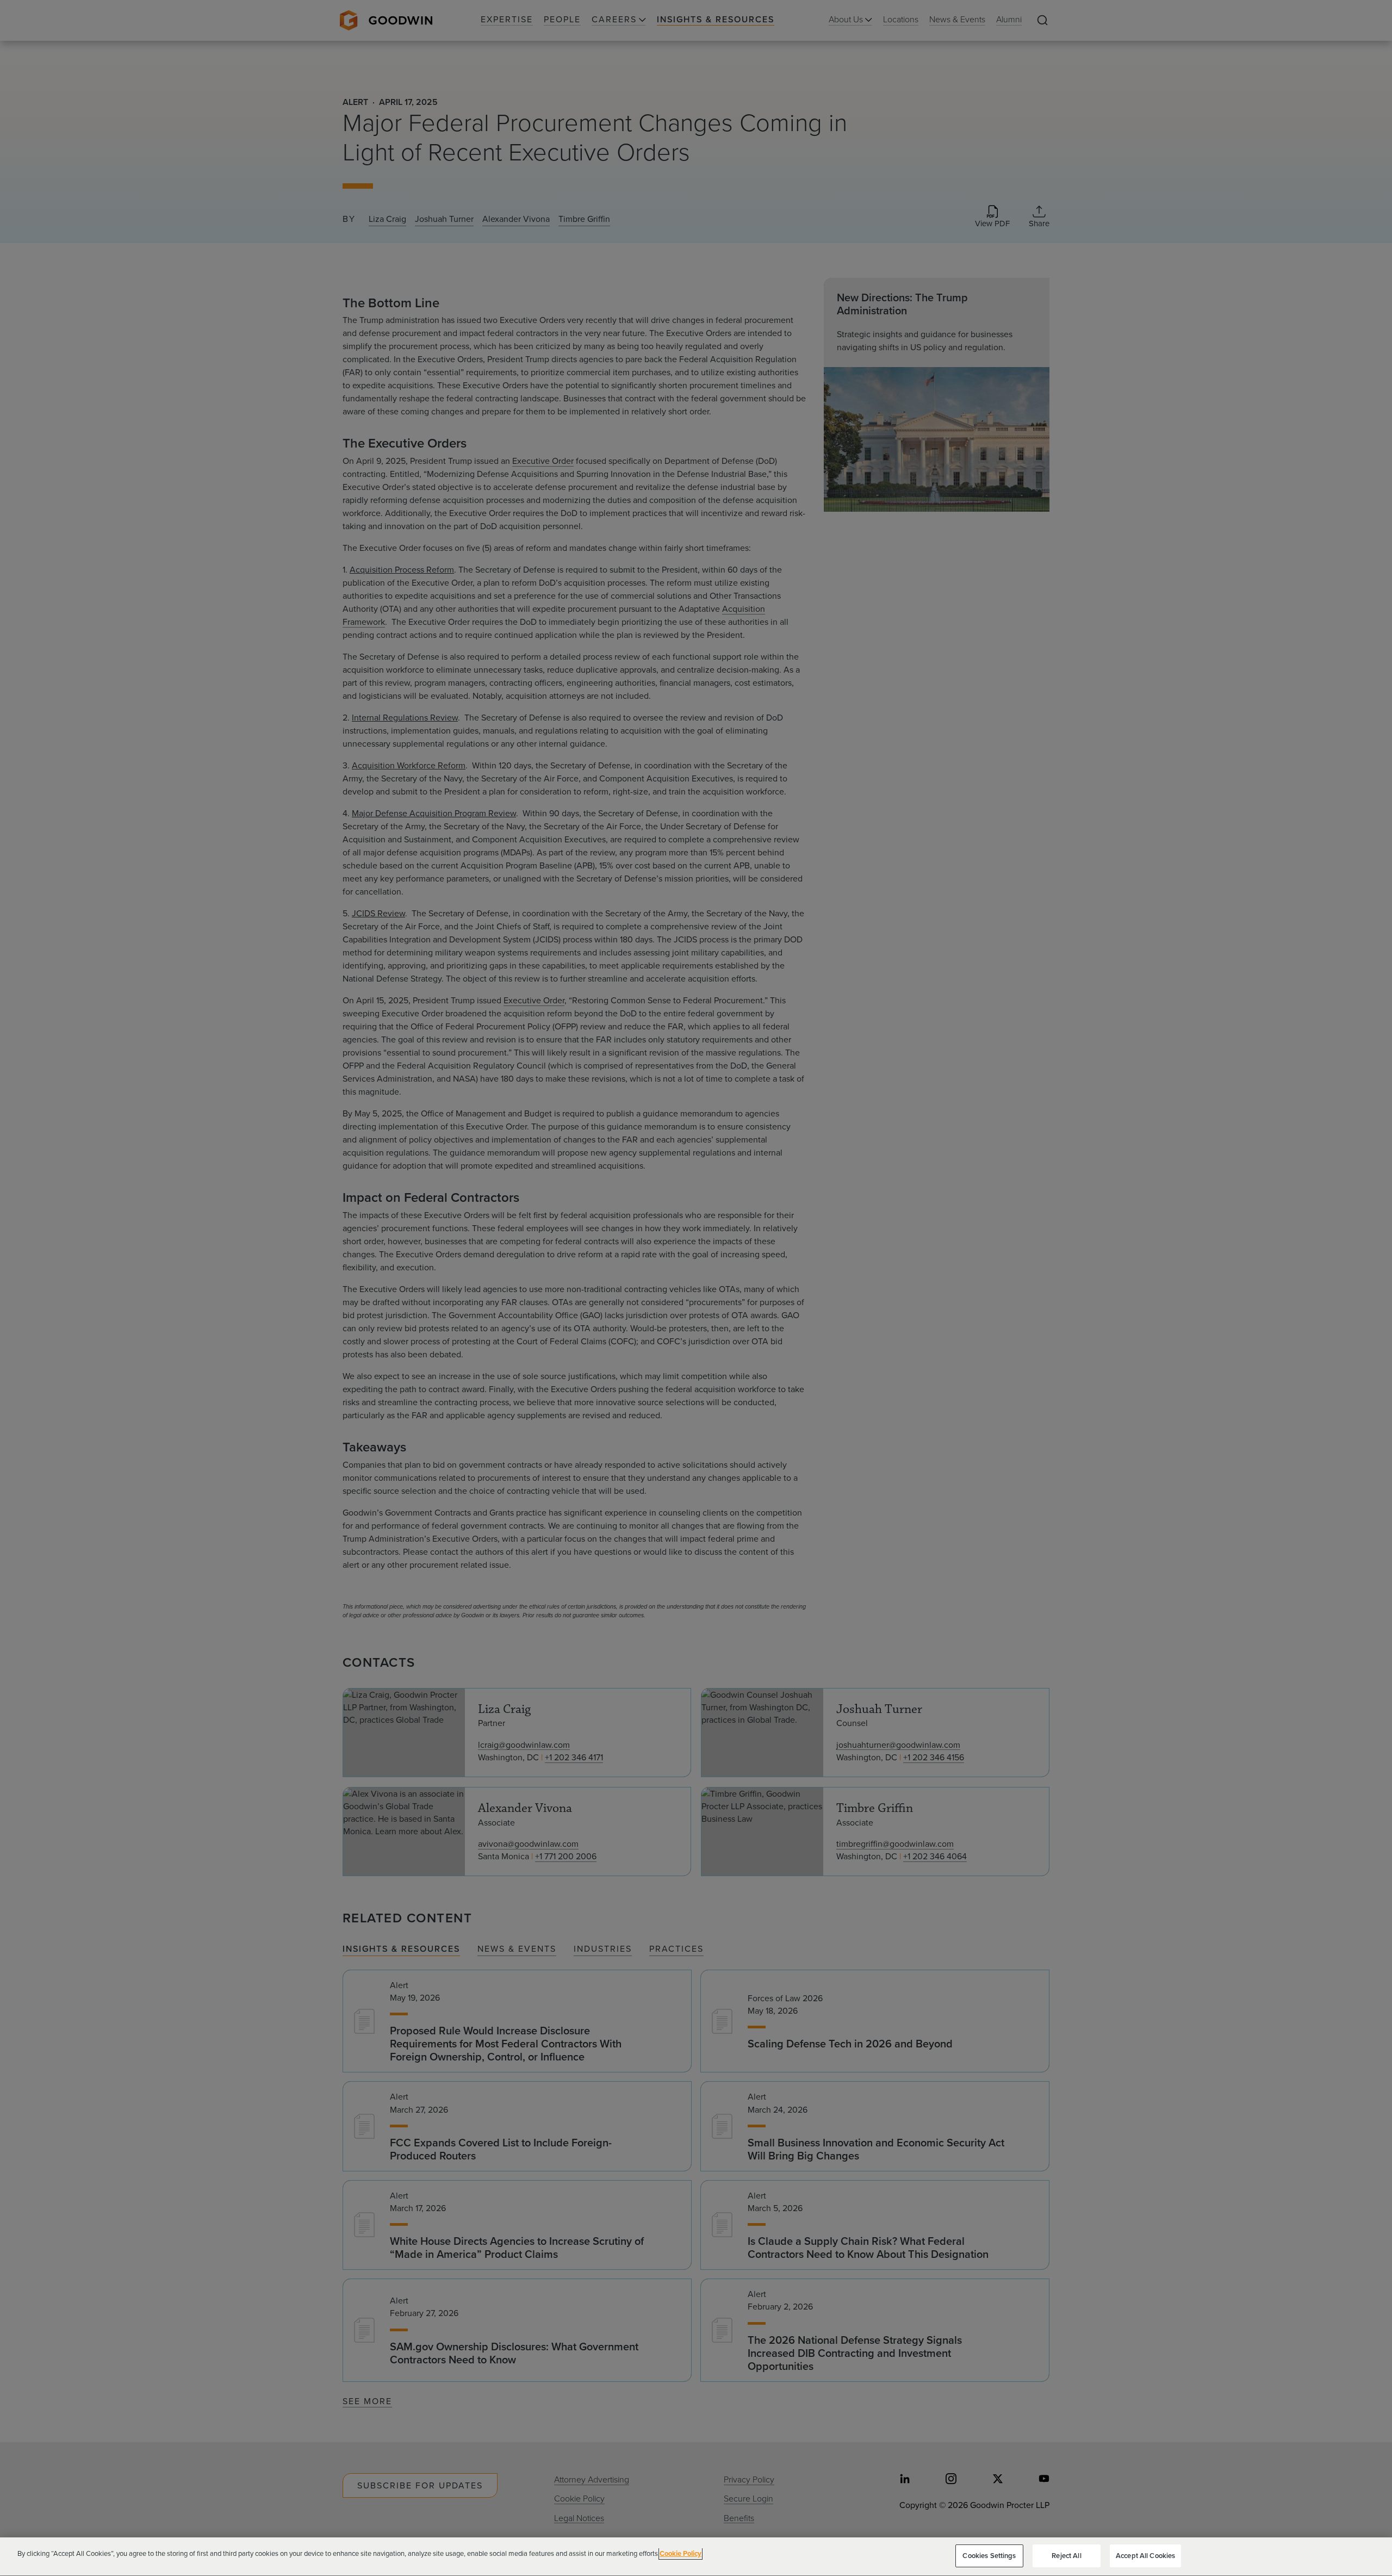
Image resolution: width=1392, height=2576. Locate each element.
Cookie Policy (681, 2553)
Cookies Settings (989, 2556)
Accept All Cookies (1145, 2556)
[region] (696, 2557)
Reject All (1066, 2556)
